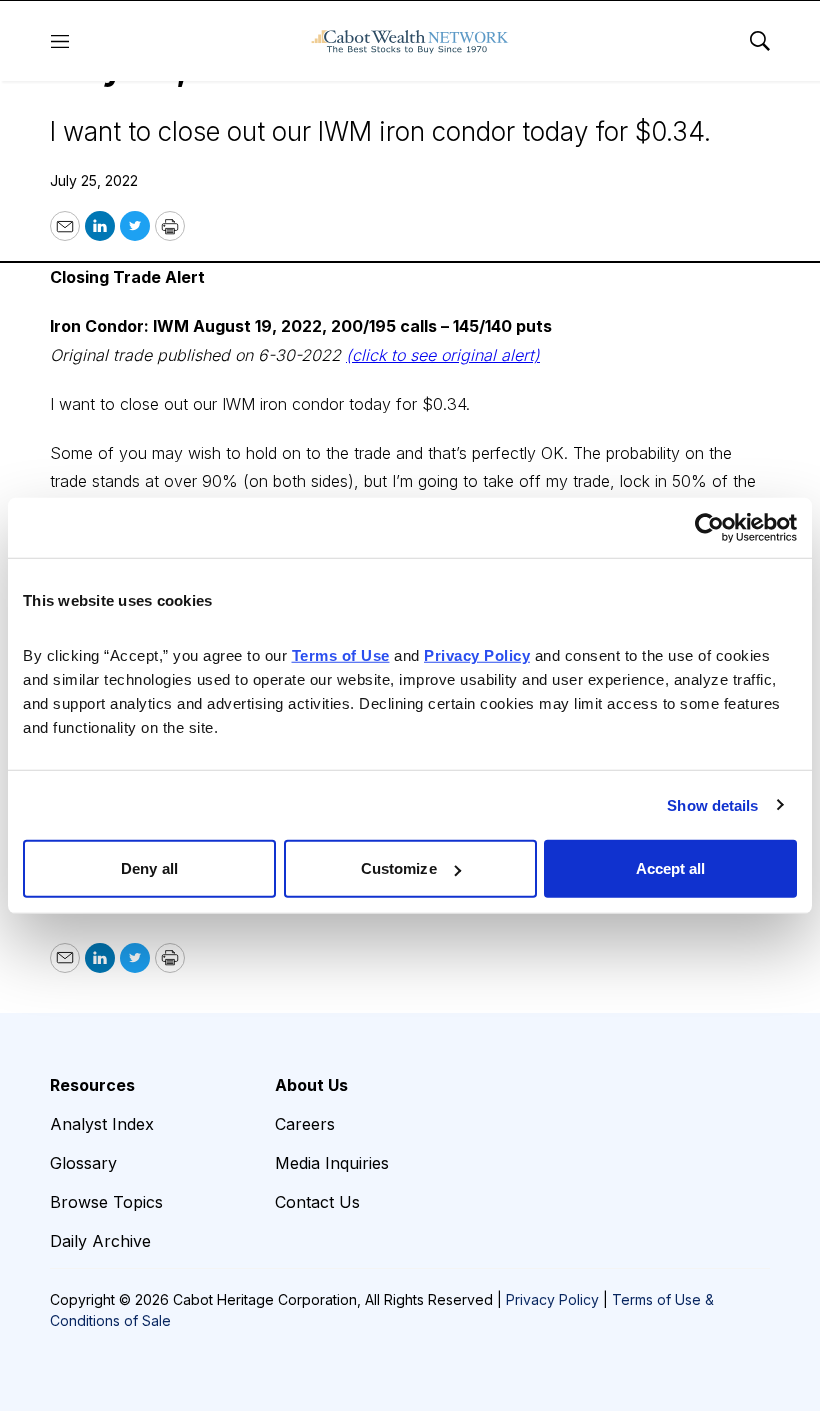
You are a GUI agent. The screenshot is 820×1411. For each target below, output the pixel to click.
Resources (92, 1085)
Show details (712, 804)
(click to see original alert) (443, 355)
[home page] (410, 41)
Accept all (671, 868)
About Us (311, 1085)
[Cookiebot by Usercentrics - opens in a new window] (709, 527)
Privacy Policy (552, 1299)
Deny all (149, 868)
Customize (399, 868)
